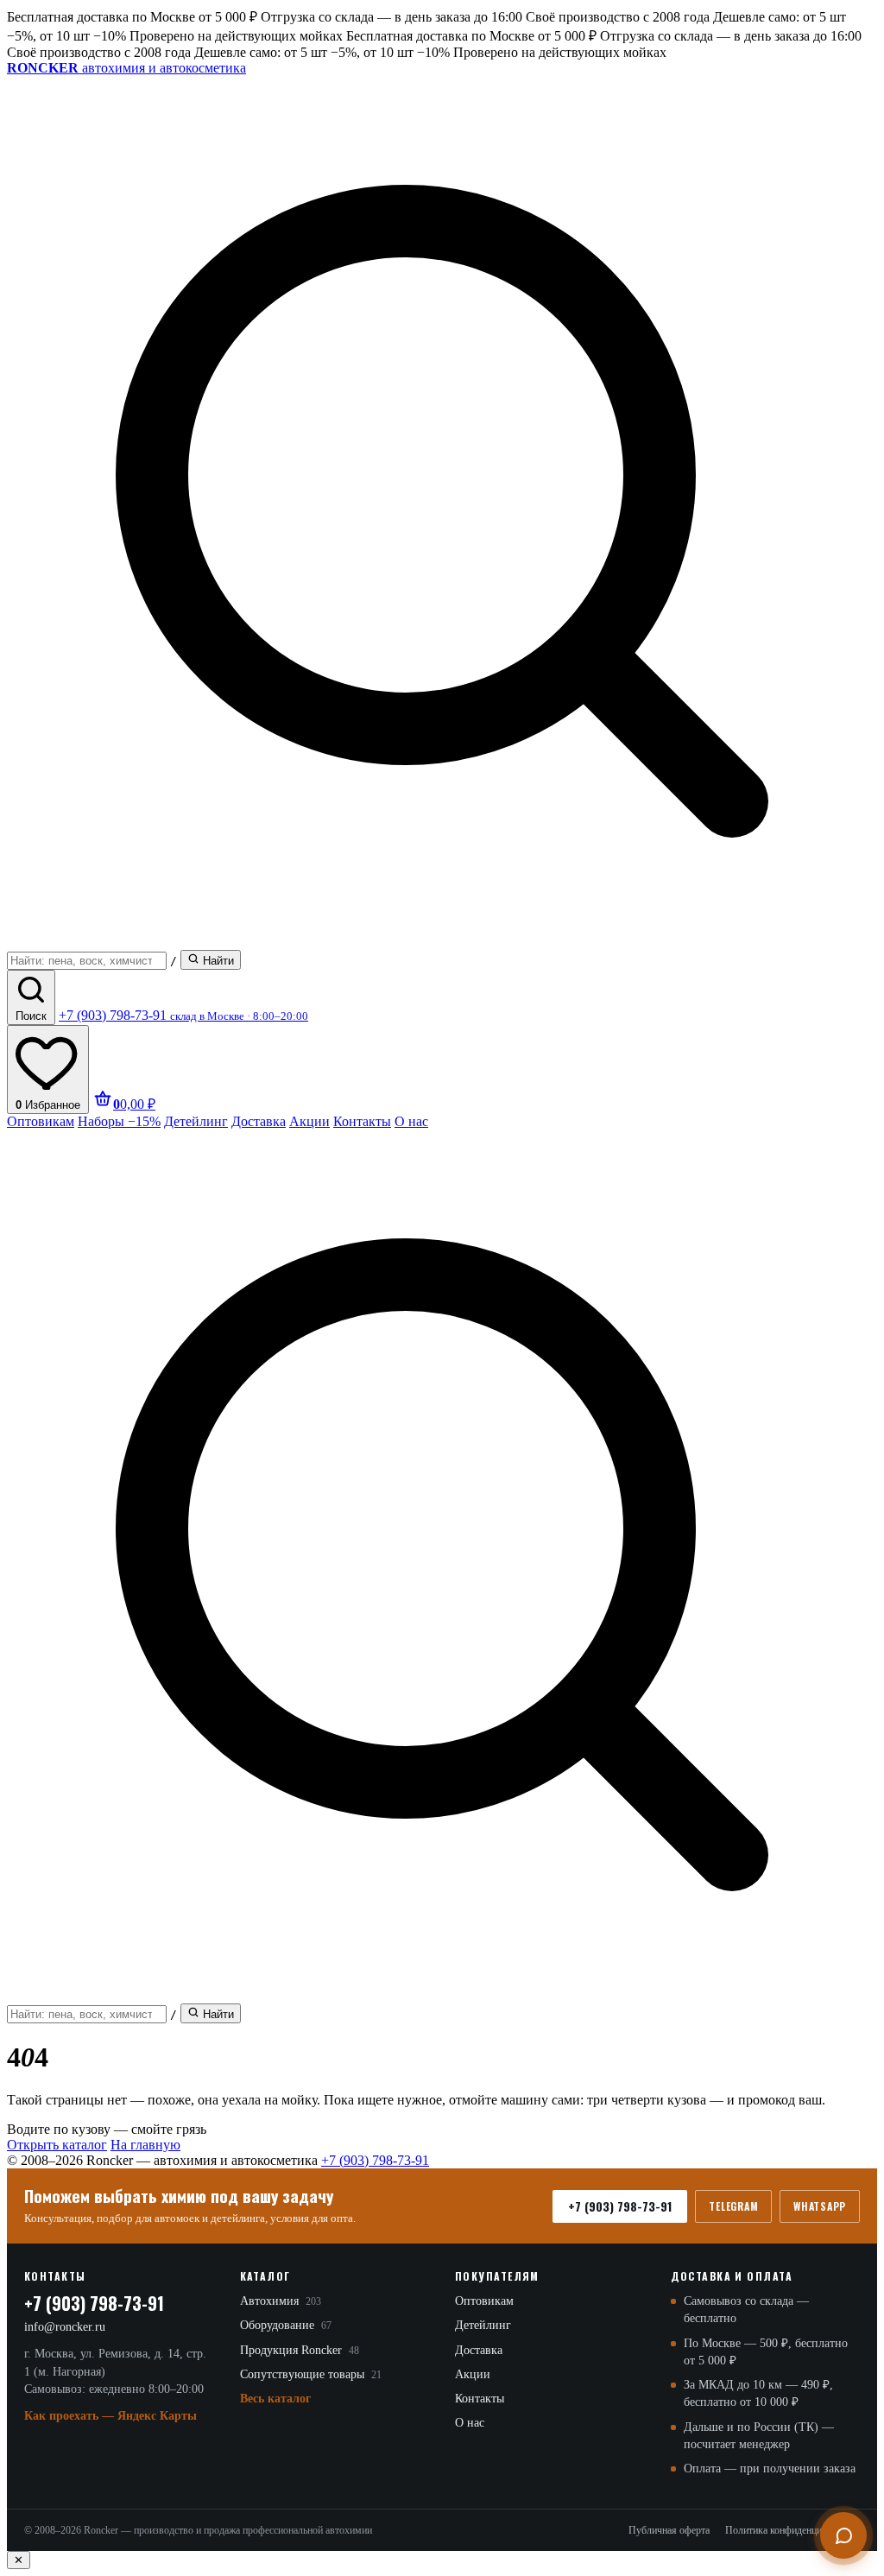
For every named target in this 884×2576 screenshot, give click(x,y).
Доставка (259, 1121)
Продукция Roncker (300, 2350)
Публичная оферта (669, 2530)
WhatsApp (820, 2206)
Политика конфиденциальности (792, 2530)
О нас (411, 1121)
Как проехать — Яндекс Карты (110, 2416)
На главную (145, 2145)
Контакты (362, 1121)
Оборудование (286, 2325)
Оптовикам (41, 1121)
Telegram (733, 2206)
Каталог (265, 2276)
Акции (309, 1121)
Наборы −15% (119, 1121)
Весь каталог (275, 2399)
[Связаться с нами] (843, 2535)
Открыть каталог (57, 2145)
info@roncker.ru (65, 2327)
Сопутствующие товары (311, 2374)
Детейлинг (196, 1121)
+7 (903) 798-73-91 (375, 2160)
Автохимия (281, 2301)
